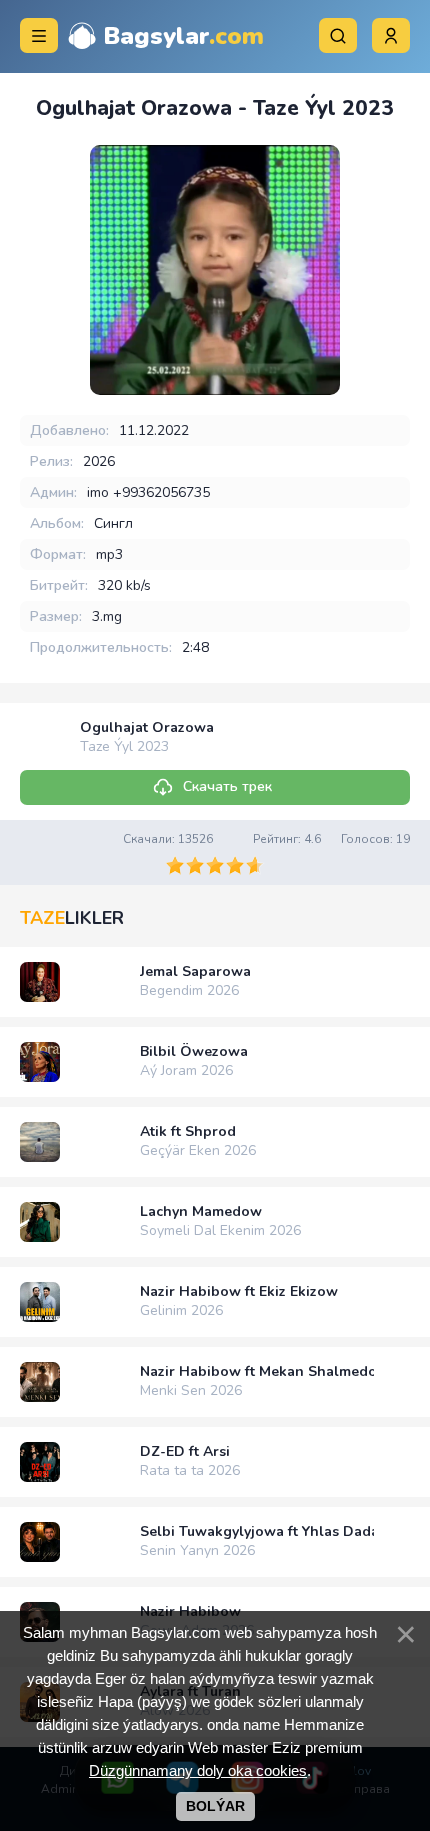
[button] (391, 35)
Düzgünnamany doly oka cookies (198, 1770)
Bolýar (215, 1806)
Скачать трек (227, 786)
